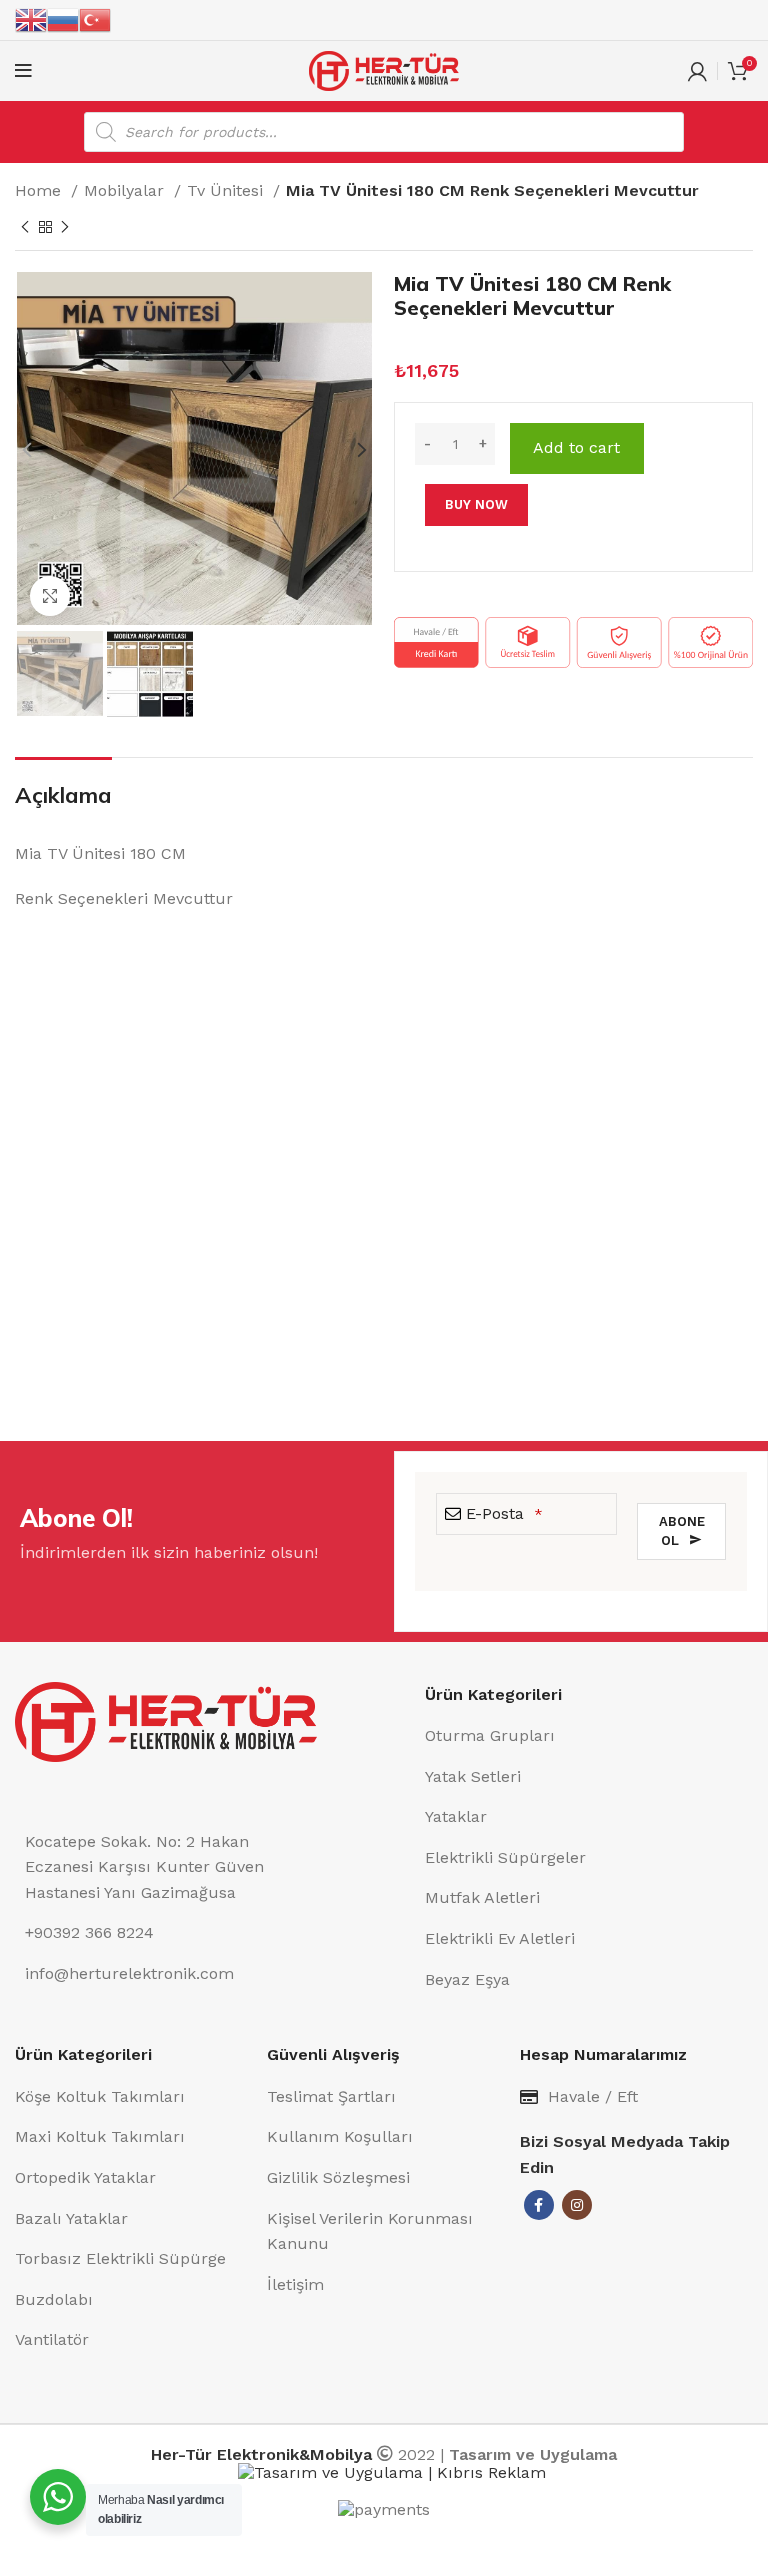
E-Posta (504, 1513)
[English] (31, 19)
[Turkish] (95, 19)
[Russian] (63, 19)
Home (40, 190)
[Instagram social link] (577, 2205)
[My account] (697, 71)
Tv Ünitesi (227, 190)
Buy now (476, 504)
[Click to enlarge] (50, 596)
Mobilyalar (126, 190)
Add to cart (576, 447)
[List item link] (589, 1736)
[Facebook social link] (539, 2205)
